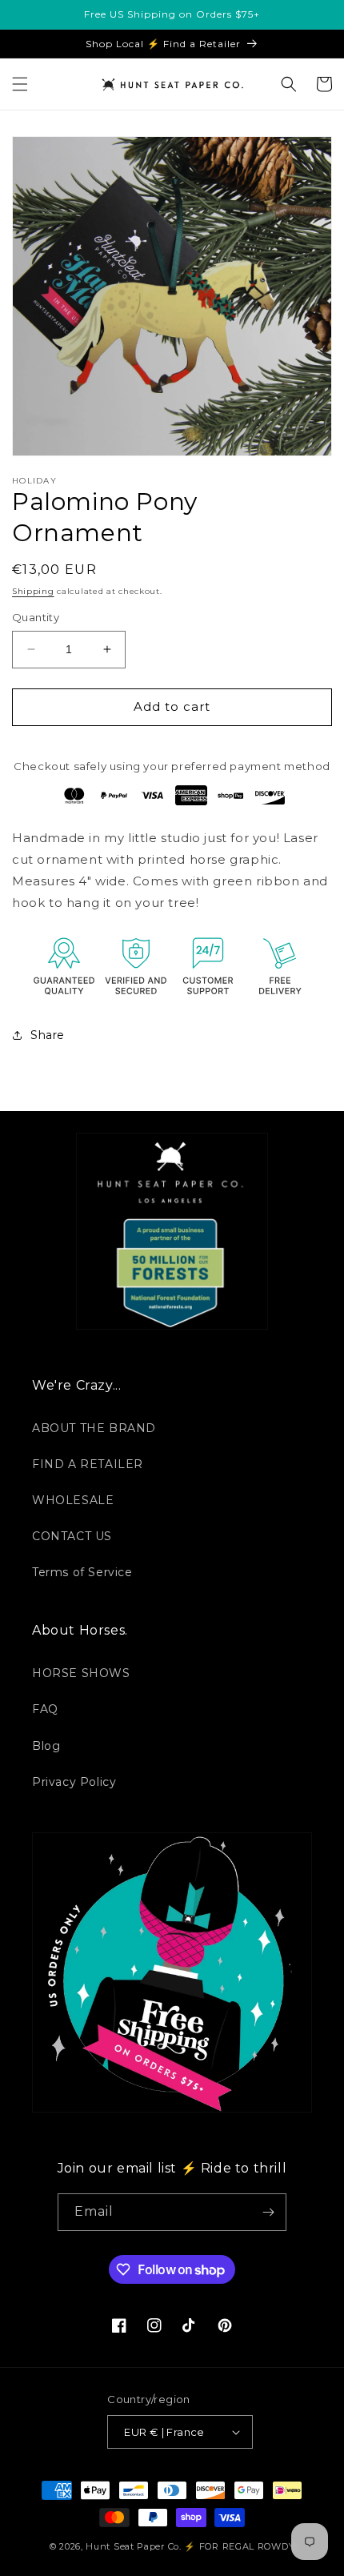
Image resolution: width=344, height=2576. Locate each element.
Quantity (36, 617)
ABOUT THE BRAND (94, 1428)
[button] (20, 84)
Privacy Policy (74, 1782)
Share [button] (48, 1035)
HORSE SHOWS (81, 1673)
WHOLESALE (73, 1500)
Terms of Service (82, 1572)
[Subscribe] (268, 2212)
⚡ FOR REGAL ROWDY (239, 2546)
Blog (46, 1746)
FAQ (45, 1709)
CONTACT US (72, 1536)
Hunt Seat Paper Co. (133, 2546)
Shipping (33, 591)
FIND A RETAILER (88, 1464)
